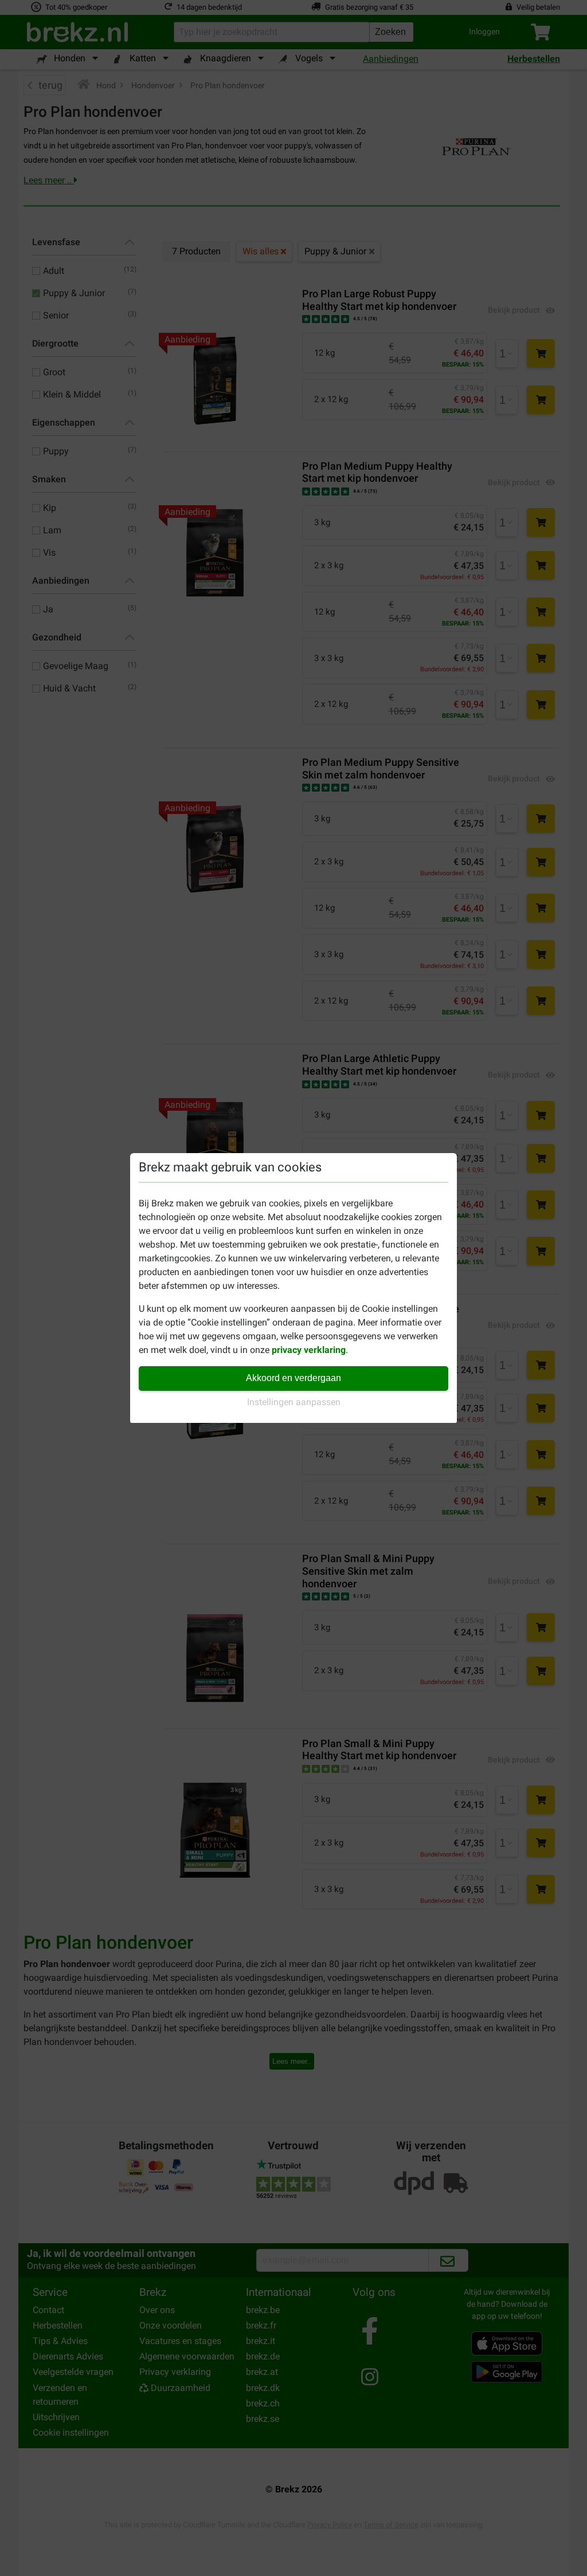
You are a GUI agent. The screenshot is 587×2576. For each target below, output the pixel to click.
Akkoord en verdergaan (293, 1378)
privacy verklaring (309, 1350)
